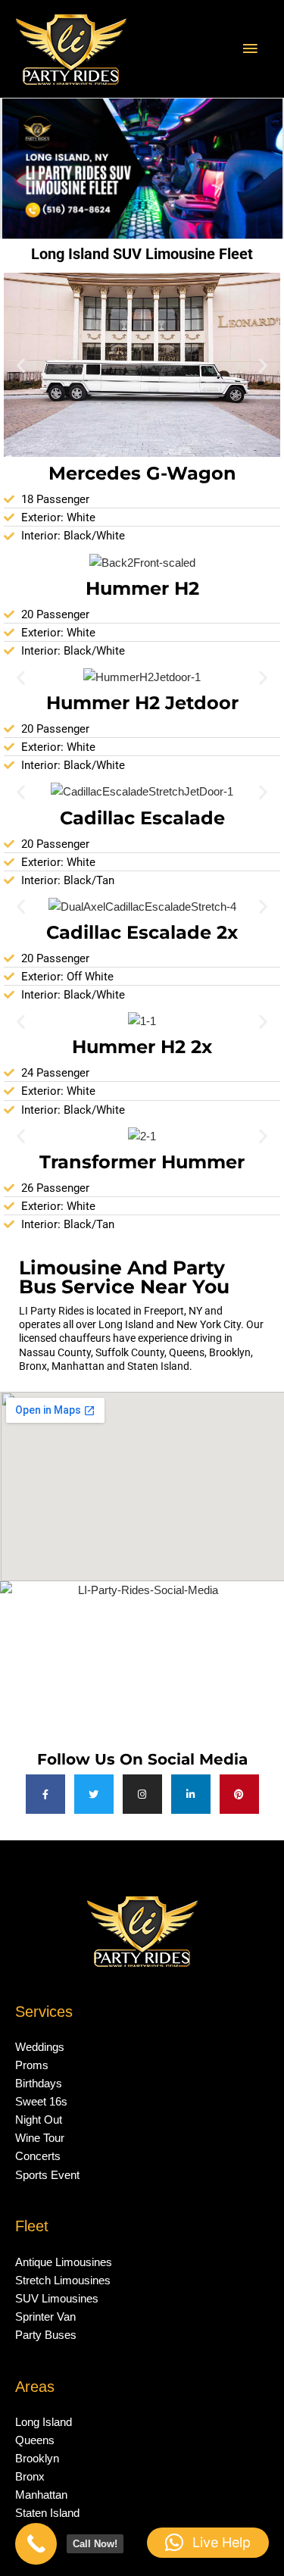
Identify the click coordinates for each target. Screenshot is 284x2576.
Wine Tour (40, 2138)
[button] (21, 365)
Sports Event (47, 2175)
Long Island (44, 2422)
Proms (32, 2065)
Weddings (40, 2047)
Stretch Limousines (63, 2281)
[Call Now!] (36, 2544)
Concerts (38, 2156)
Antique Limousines (64, 2262)
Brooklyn (37, 2459)
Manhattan (41, 2495)
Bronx (30, 2477)
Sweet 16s (41, 2102)
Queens (35, 2440)
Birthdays (39, 2084)
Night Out (39, 2120)
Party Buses (46, 2335)
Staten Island (47, 2513)
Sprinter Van (45, 2317)
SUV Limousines (57, 2299)
